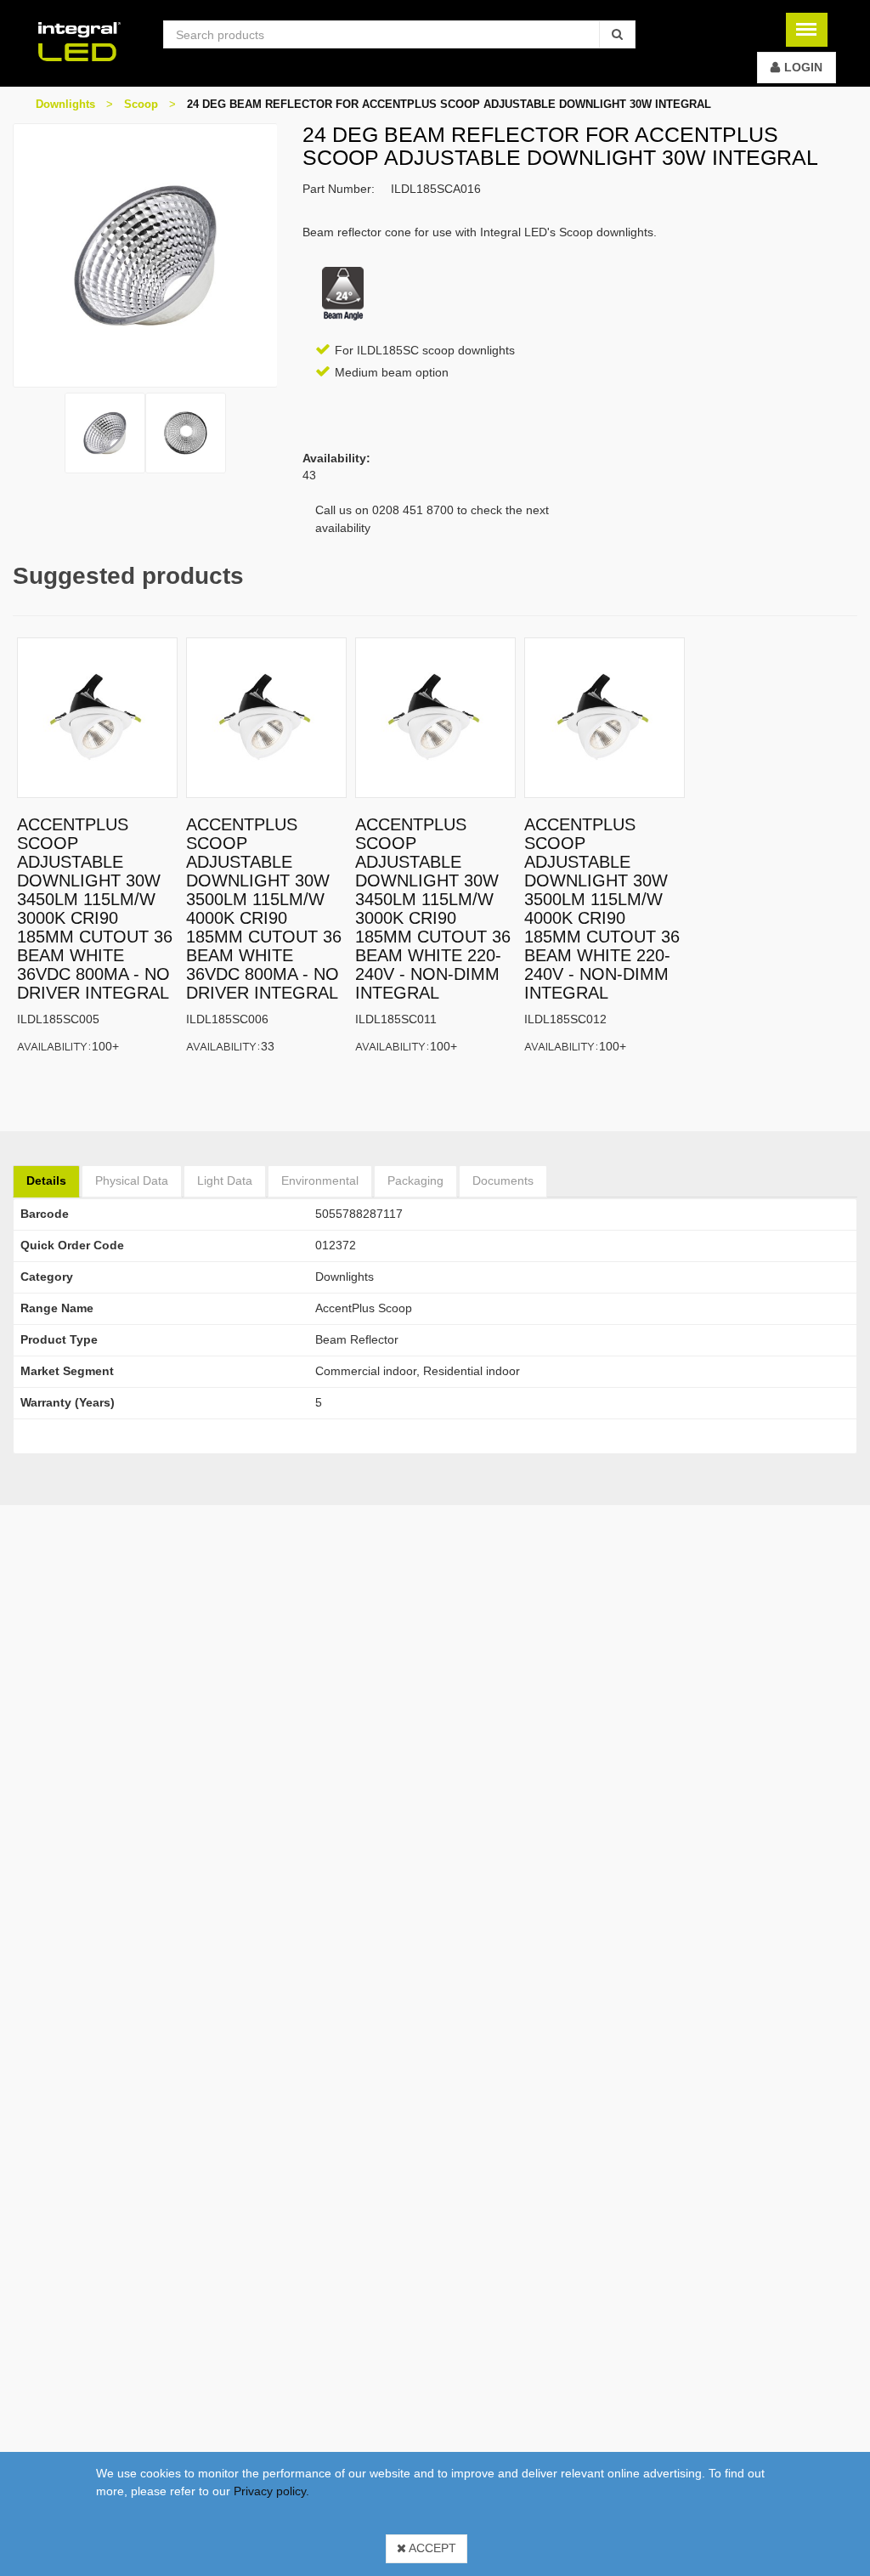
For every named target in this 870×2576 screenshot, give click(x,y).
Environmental (320, 1180)
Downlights (65, 104)
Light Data (225, 1180)
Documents (503, 1180)
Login (803, 67)
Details (46, 1180)
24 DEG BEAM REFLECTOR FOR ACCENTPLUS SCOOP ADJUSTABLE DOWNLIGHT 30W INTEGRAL (449, 104)
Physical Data (132, 1180)
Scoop (141, 104)
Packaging (415, 1180)
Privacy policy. (271, 2491)
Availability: (54, 1046)
